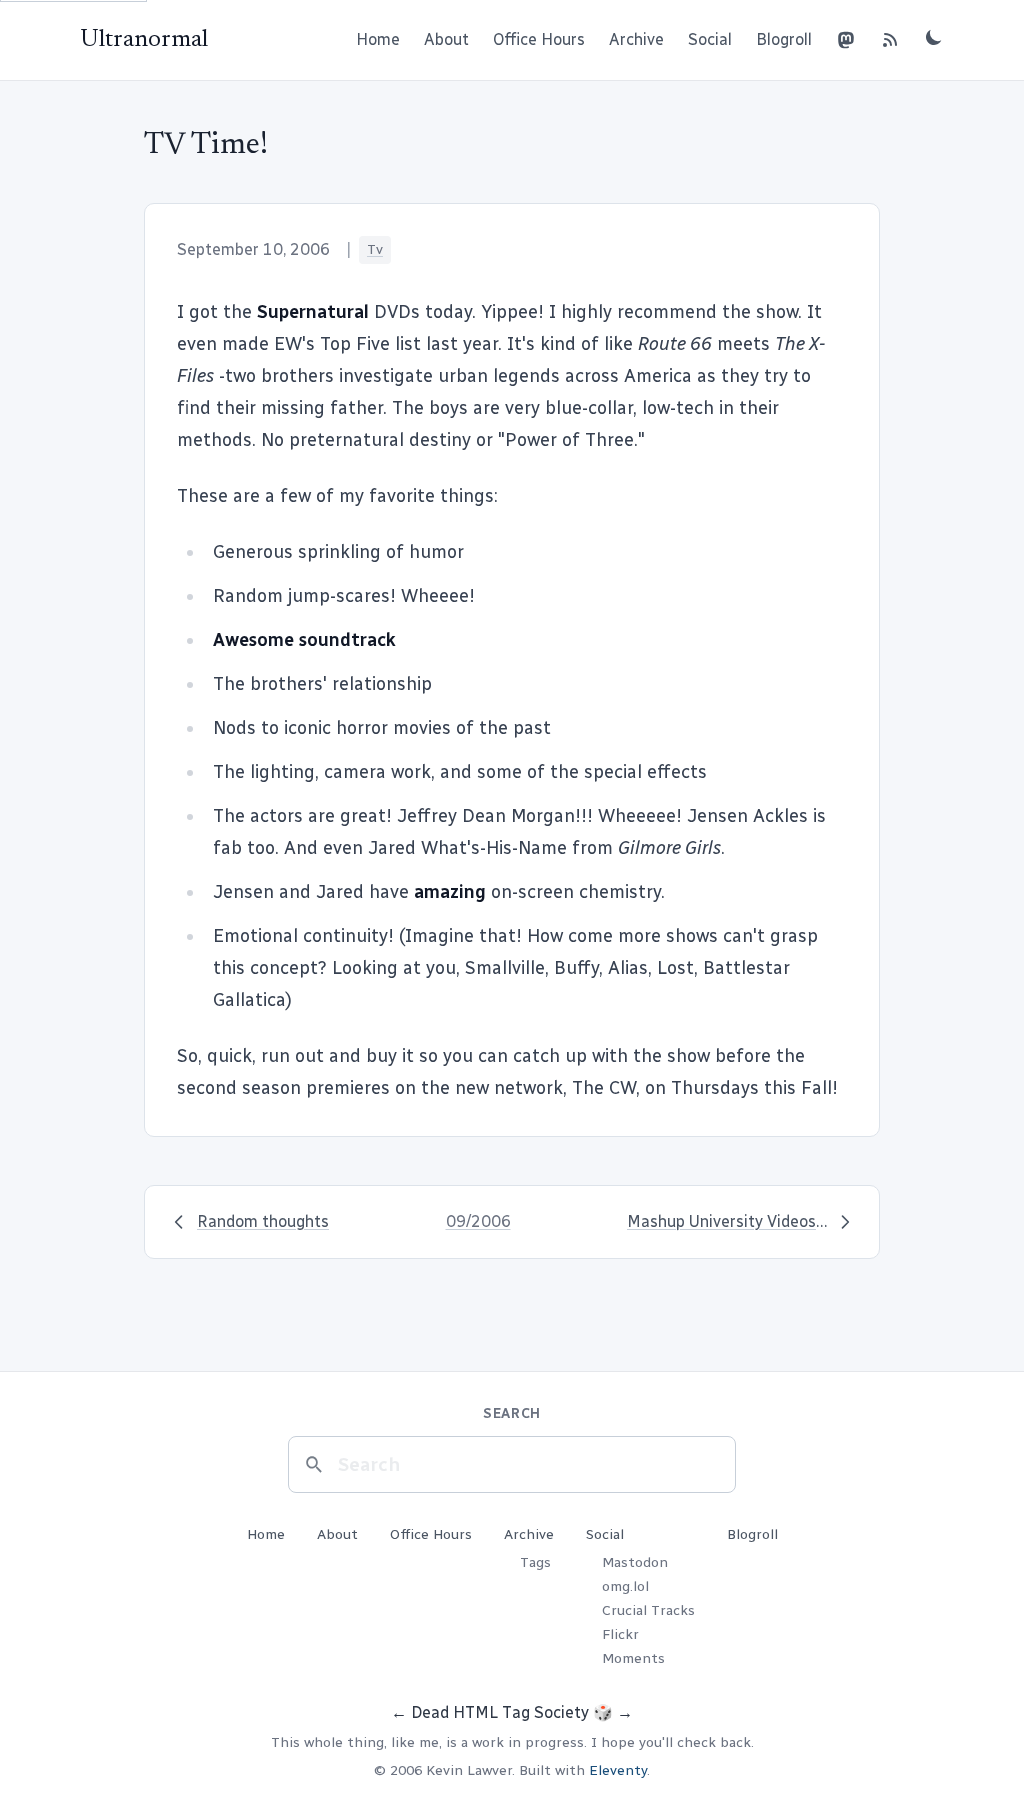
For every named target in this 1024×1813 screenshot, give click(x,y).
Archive (636, 39)
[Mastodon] (846, 40)
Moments (633, 1658)
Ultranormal (144, 40)
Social (710, 39)
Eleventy (618, 1770)
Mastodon (635, 1562)
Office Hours (539, 39)
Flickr (620, 1634)
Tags (535, 1562)
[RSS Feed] (890, 40)
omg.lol (625, 1586)
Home (378, 39)
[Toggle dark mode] (934, 37)
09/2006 (478, 1221)
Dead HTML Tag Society (500, 1712)
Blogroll (784, 39)
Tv (375, 249)
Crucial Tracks (648, 1610)
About (446, 39)
